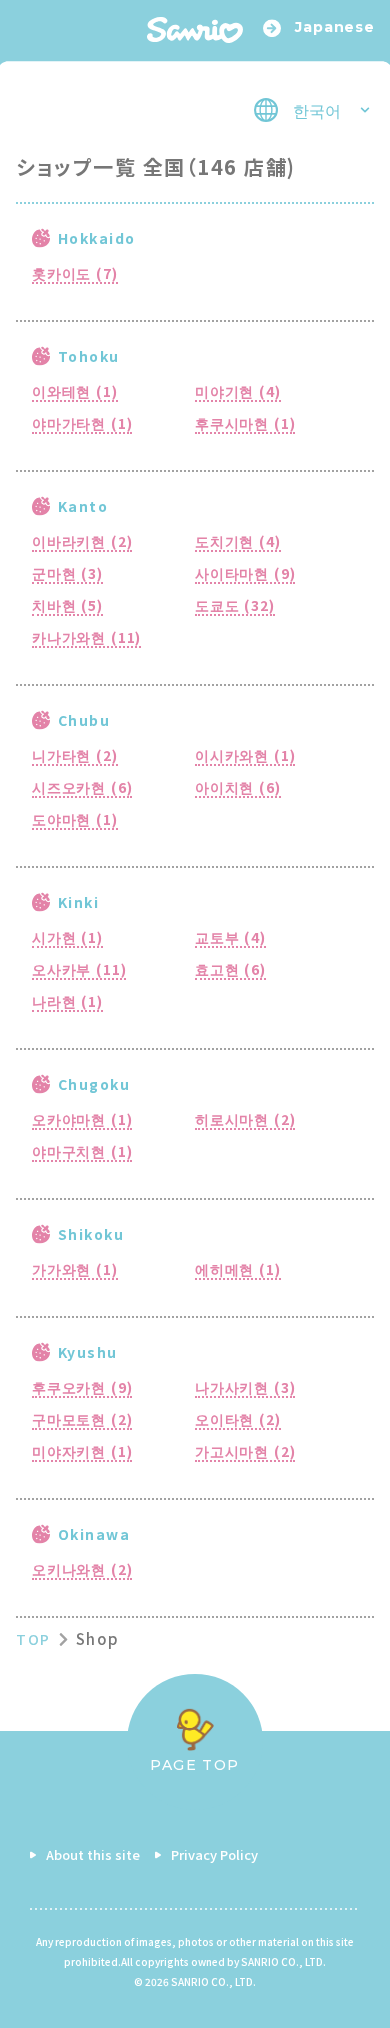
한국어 (317, 110)
